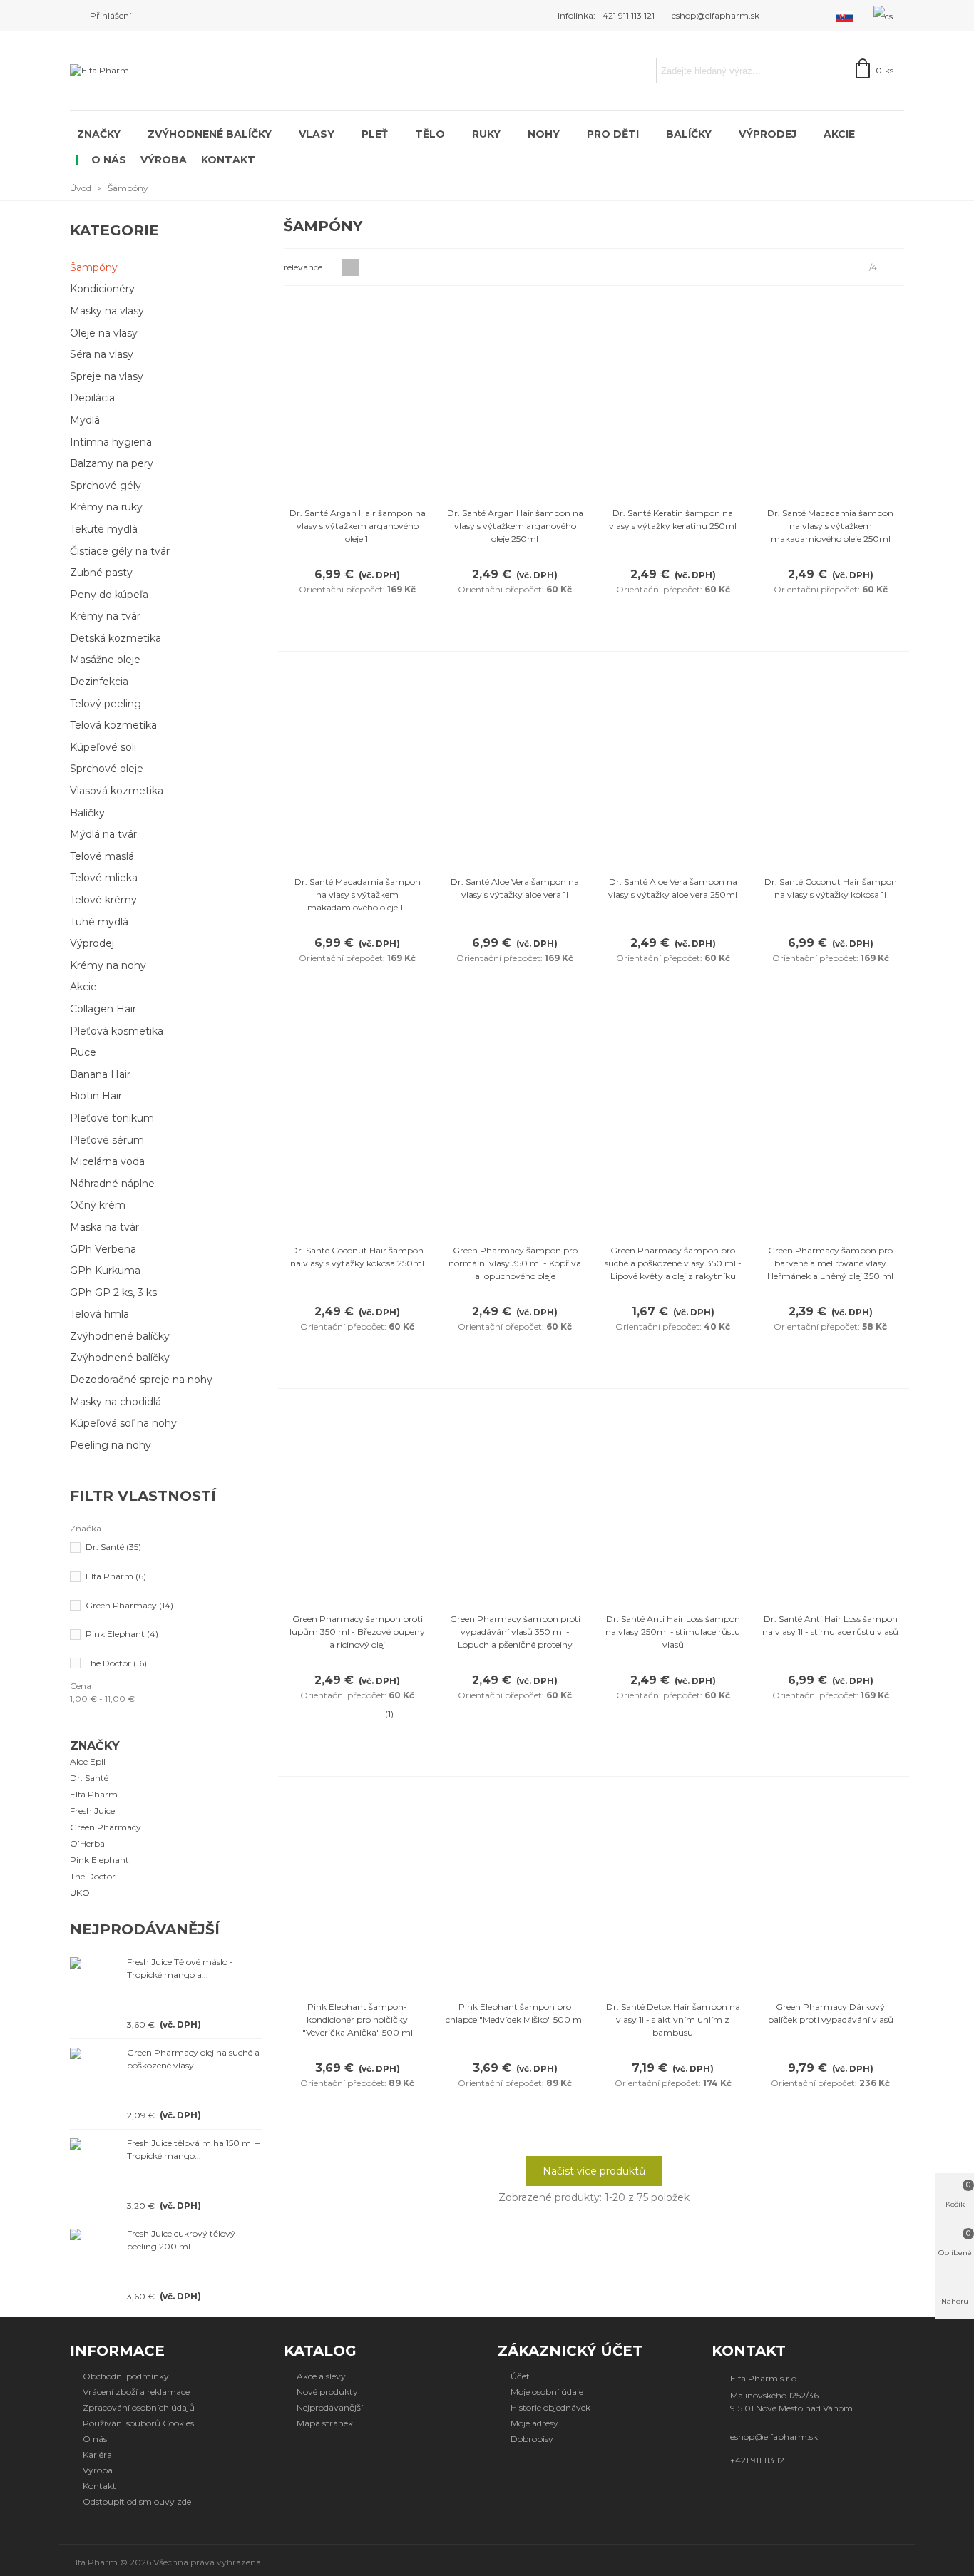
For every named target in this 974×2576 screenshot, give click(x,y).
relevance (304, 267)
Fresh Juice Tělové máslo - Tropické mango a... (180, 1968)
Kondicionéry (102, 289)
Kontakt (228, 160)
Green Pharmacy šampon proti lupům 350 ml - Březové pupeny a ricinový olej (357, 1632)
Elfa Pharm (116, 1576)
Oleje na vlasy (104, 333)
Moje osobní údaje (547, 2392)
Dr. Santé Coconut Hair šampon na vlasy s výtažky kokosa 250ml (357, 1257)
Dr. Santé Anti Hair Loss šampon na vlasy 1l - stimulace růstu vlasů (830, 1625)
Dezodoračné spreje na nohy (141, 1380)
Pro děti (613, 134)
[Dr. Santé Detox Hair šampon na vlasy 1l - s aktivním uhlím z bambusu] (673, 1892)
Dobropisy (532, 2439)
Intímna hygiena (111, 442)
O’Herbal (88, 1843)
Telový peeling (106, 704)
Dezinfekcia (99, 682)
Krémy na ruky (106, 507)
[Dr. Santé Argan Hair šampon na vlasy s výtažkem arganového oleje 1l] (357, 398)
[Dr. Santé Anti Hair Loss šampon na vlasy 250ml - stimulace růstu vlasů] (673, 1504)
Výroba (164, 160)
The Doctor (116, 1663)
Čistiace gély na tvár (120, 551)
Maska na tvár (104, 1227)
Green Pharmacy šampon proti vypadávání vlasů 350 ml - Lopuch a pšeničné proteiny (515, 1632)
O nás (109, 160)
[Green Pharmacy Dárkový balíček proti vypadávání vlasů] (831, 1892)
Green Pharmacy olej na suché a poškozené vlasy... (193, 2059)
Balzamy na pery (112, 463)
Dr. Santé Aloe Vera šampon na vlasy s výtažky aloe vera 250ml (673, 888)
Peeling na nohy (111, 1445)
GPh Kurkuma (105, 1271)
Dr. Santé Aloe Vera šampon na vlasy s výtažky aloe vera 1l (515, 888)
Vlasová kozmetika (117, 791)
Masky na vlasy (107, 311)
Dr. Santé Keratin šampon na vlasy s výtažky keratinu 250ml (673, 519)
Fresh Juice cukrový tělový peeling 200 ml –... (181, 2240)
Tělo (430, 134)
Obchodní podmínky (126, 2376)
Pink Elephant (122, 1634)
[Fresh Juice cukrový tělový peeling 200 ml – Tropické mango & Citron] (95, 2234)
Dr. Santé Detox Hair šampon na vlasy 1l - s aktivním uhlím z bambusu (673, 2020)
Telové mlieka (104, 878)
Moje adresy (534, 2423)
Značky (99, 134)
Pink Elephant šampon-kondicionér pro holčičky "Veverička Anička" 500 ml (358, 2020)
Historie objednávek (550, 2407)
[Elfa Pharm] (159, 71)
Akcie (839, 134)
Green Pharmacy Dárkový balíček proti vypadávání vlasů (831, 2013)
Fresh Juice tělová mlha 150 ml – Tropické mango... (193, 2149)
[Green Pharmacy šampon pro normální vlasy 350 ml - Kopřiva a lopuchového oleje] (515, 1135)
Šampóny (94, 267)
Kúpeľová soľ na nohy (123, 1423)
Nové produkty (327, 2392)
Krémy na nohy (108, 965)
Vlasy (317, 134)
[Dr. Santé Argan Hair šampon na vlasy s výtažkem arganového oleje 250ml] (515, 398)
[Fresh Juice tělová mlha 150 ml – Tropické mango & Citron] (95, 2143)
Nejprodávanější (145, 1929)
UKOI (81, 1893)
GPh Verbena (103, 1249)
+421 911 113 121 (759, 2460)
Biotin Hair (96, 1096)
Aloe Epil (88, 1761)
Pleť (375, 134)
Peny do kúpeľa (109, 595)
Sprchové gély (106, 486)
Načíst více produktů (594, 2171)
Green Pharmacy (129, 1605)
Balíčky (689, 134)
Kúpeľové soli (103, 747)
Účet (520, 2376)
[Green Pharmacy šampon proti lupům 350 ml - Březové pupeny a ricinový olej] (357, 1504)
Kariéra (97, 2454)
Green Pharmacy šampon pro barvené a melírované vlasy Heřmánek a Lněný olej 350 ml (830, 1263)
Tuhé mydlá (99, 922)
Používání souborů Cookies (138, 2423)
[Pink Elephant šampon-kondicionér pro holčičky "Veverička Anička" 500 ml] (357, 1892)
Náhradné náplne (112, 1184)
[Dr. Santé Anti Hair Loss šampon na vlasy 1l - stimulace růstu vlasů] (831, 1504)
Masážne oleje (105, 660)
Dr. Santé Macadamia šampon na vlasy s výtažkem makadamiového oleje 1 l (358, 894)
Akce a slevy (321, 2376)
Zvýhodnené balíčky (210, 134)
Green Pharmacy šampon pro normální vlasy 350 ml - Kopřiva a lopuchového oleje (515, 1263)
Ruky (486, 134)
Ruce (83, 1052)
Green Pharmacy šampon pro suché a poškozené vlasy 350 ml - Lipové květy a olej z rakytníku (673, 1263)
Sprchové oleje (107, 769)
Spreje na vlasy (107, 376)
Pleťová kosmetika (117, 1031)
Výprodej (768, 134)
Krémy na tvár (105, 616)
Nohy (544, 134)
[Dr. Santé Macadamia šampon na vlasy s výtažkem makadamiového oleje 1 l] (357, 767)
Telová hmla (99, 1314)
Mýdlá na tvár (103, 834)
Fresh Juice (92, 1811)
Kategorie (114, 230)
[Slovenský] (846, 16)
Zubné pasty (101, 573)
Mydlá (85, 420)
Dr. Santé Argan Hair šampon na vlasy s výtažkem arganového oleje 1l (358, 526)
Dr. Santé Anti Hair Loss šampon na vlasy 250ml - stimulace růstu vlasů (673, 1632)
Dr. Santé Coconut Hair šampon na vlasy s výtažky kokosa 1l (831, 888)
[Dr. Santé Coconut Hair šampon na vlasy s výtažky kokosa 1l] (831, 767)
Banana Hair (100, 1074)
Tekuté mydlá (104, 529)
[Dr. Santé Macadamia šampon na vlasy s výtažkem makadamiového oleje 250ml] (831, 398)
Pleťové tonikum (112, 1118)
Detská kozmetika (116, 638)
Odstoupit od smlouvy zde (137, 2501)
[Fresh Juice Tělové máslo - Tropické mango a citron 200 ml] (95, 1962)
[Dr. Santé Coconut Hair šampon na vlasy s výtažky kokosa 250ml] (357, 1135)
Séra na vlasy (102, 354)
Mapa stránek (325, 2423)
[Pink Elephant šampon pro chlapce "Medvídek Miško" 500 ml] (515, 1892)
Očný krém (98, 1205)
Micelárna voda (107, 1161)
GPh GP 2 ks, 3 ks (113, 1293)
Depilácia (92, 398)
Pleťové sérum (107, 1140)
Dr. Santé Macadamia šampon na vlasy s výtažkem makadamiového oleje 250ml (830, 526)
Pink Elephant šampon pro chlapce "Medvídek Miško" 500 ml (515, 2013)
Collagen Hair (103, 1009)
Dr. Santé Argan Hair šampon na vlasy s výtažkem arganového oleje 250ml (515, 526)
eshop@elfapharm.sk (774, 2437)
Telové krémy (103, 900)
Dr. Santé (113, 1547)
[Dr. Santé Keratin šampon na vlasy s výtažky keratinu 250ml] (673, 398)
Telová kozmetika (113, 725)
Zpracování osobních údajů (139, 2407)
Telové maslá (102, 856)
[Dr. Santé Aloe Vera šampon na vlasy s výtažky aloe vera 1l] (515, 767)
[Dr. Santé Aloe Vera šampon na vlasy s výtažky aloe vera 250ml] (673, 767)
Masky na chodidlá (116, 1402)
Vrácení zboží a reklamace (136, 2392)
